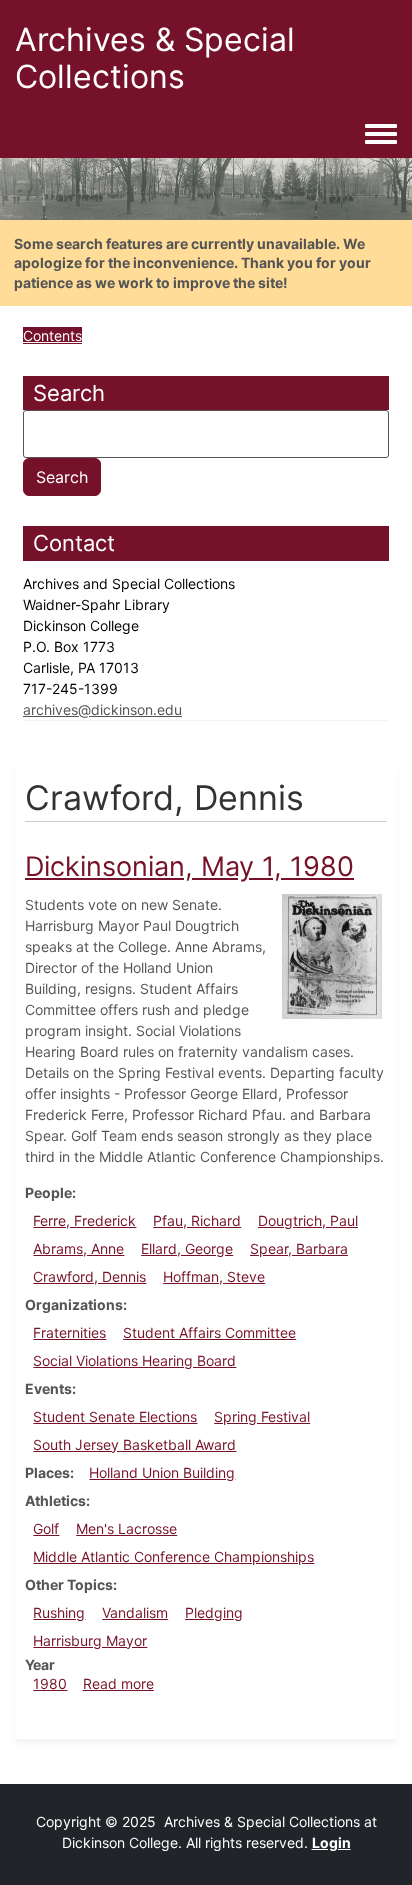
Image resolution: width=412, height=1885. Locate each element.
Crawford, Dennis (89, 1276)
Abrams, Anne (78, 1248)
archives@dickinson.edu (102, 709)
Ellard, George (187, 1248)
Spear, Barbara (299, 1248)
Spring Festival (262, 1416)
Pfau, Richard (197, 1220)
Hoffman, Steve (214, 1276)
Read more (118, 1683)
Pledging (214, 1612)
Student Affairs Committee (209, 1332)
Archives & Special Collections (155, 58)
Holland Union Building (162, 1472)
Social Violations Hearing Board (134, 1360)
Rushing (59, 1612)
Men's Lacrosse (126, 1528)
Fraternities (69, 1332)
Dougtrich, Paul (308, 1220)
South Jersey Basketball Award (134, 1444)
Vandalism (135, 1612)
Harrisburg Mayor (90, 1640)
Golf (46, 1528)
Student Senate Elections (115, 1416)
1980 (50, 1683)
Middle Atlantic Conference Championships (173, 1556)
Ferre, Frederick (84, 1220)
